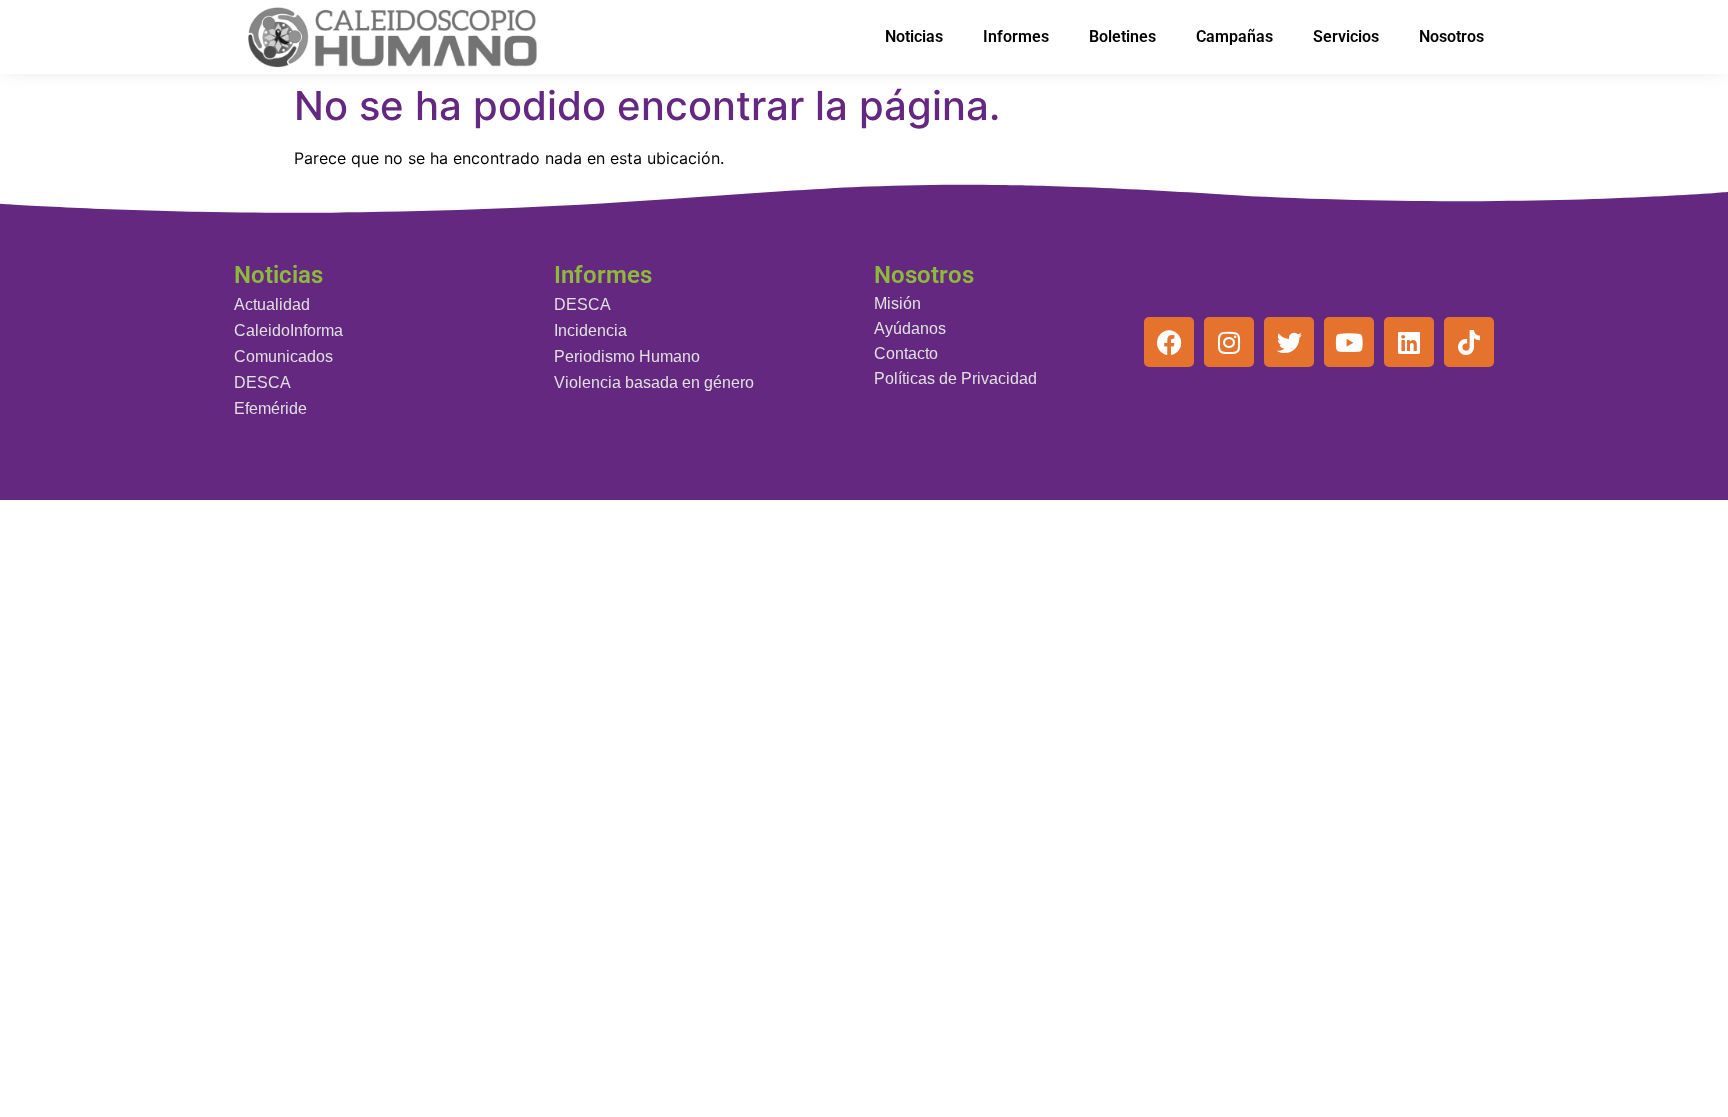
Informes (1016, 36)
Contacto (906, 353)
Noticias (914, 36)
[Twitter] (1289, 342)
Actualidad (272, 304)
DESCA (262, 382)
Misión (897, 303)
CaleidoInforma (288, 330)
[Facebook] (1169, 342)
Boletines (1122, 36)
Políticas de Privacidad (955, 378)
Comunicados (283, 356)
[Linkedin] (1409, 342)
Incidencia (590, 330)
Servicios (1346, 36)
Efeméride (270, 408)
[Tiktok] (1469, 342)
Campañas (1234, 36)
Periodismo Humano (627, 356)
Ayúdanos (910, 328)
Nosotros (1451, 36)
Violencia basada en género (654, 382)
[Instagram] (1229, 342)
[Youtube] (1349, 342)
